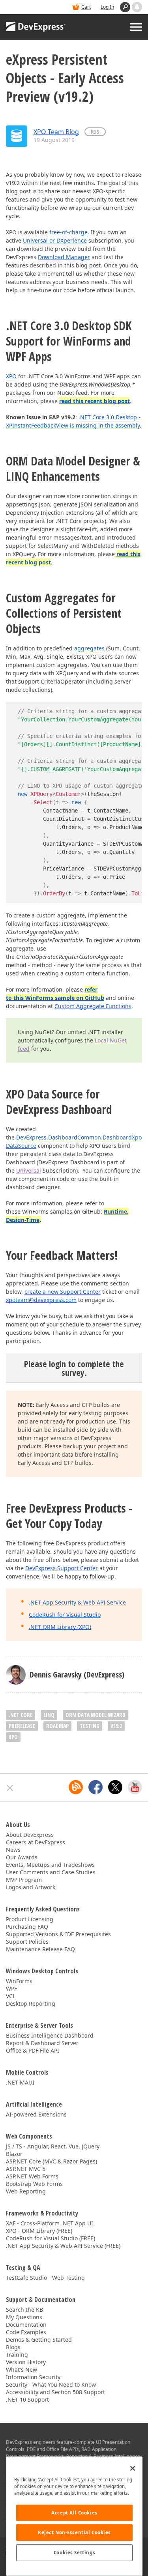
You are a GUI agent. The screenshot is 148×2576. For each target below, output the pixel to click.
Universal (29, 1170)
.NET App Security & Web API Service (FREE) (63, 2246)
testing (90, 1726)
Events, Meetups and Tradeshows (50, 1865)
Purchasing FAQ (27, 1927)
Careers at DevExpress (36, 1842)
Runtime (115, 1211)
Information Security (33, 2377)
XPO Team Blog (56, 132)
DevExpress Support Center (62, 1568)
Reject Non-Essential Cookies (74, 2532)
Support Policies (27, 1942)
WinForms (19, 1981)
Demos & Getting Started (39, 2340)
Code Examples (26, 2332)
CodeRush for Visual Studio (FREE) (51, 2238)
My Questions (24, 2317)
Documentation (26, 2325)
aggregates (89, 648)
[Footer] (10, 1788)
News (13, 1850)
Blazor (14, 2154)
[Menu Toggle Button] (136, 27)
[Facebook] (96, 1787)
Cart (86, 7)
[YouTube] (135, 1787)
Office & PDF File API (33, 2050)
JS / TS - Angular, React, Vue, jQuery (53, 2146)
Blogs (13, 2347)
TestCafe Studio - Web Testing (45, 2278)
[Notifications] (137, 7)
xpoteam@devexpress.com (41, 1300)
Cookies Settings (74, 2553)
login (57, 1364)
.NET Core (21, 1715)
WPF (11, 1989)
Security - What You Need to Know (51, 2385)
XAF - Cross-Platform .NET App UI (50, 2223)
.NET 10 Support (27, 2399)
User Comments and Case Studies (51, 1872)
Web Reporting (26, 2191)
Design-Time (23, 1220)
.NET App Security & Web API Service (77, 1602)
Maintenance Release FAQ (40, 1949)
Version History (26, 2362)
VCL (11, 1996)
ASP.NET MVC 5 (26, 2169)
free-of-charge (68, 232)
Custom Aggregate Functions (93, 1006)
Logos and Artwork (31, 1887)
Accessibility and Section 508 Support (55, 2392)
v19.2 (116, 1726)
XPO (11, 376)
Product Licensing (30, 1919)
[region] (74, 2516)
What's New (22, 2370)
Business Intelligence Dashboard (50, 2035)
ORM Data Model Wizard (96, 1715)
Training (17, 2355)
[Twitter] (115, 1787)
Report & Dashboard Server (42, 2043)
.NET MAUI (20, 2082)
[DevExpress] (36, 27)
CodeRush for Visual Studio (65, 1615)
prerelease (22, 1726)
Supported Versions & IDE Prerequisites (58, 1934)
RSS (95, 132)
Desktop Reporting (31, 2003)
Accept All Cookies (74, 2513)
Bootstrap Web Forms (34, 2184)
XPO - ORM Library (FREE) (39, 2231)
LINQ (49, 1715)
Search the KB (24, 2310)
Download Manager (64, 257)
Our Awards (22, 1857)
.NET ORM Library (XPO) (60, 1627)
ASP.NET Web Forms (32, 2176)
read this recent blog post (95, 401)
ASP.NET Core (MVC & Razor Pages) (52, 2161)
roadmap (57, 1726)
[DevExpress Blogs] (76, 1787)
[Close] (133, 2468)
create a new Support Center (63, 1292)
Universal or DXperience (55, 240)
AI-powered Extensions (36, 2114)
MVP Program (24, 1880)
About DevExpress (30, 1835)
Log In (107, 7)
